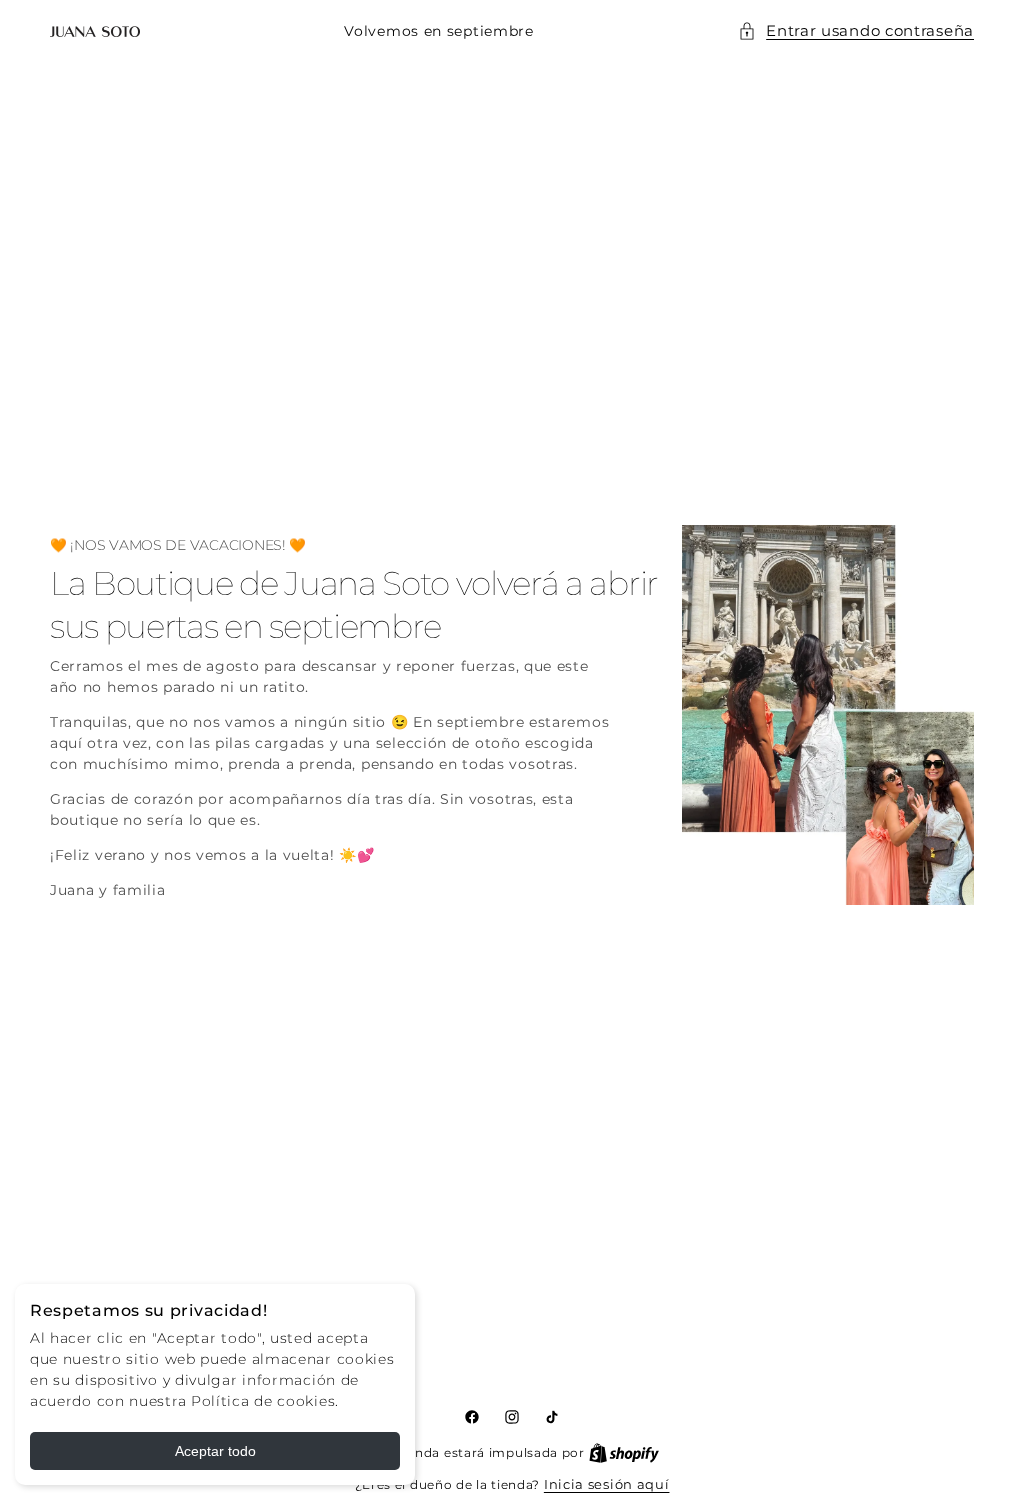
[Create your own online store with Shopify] (624, 1452)
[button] (856, 31)
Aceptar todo (215, 1451)
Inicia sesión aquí (607, 1484)
